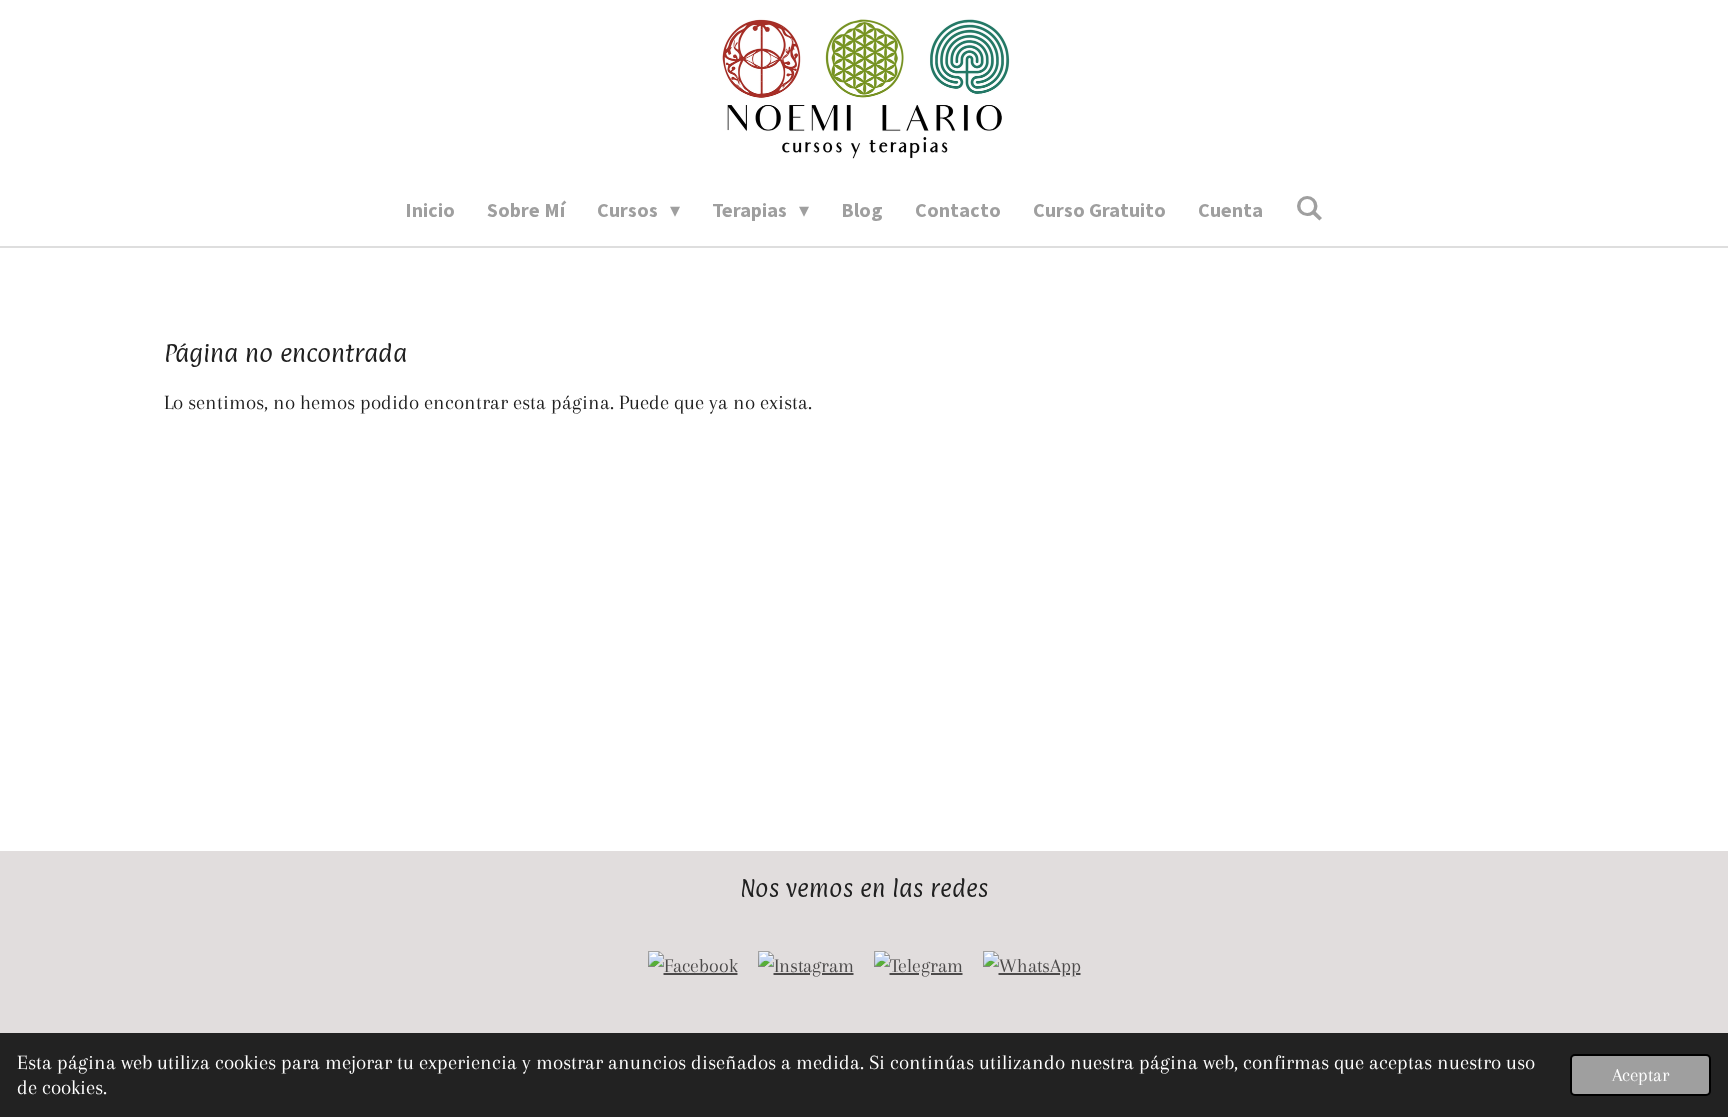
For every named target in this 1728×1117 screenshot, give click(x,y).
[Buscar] (1309, 207)
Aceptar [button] (1640, 1075)
